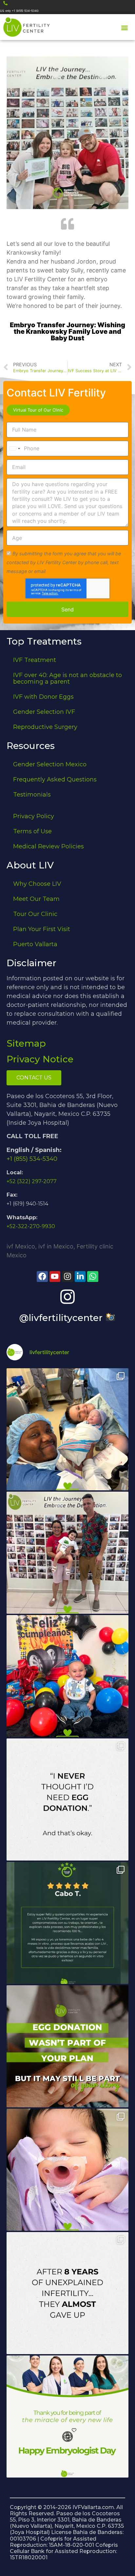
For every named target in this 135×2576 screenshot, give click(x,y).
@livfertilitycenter (62, 1318)
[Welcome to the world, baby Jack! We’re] (67, 1429)
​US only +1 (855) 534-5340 (19, 11)
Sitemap (26, 1043)
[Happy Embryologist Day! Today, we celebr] (67, 2416)
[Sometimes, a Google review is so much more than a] (67, 2293)
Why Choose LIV (37, 884)
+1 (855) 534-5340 (32, 1159)
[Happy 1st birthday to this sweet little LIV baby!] (67, 1676)
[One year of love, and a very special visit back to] (67, 1553)
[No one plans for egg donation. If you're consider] (67, 1799)
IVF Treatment (35, 660)
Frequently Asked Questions (55, 779)
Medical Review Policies (48, 846)
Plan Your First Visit (42, 929)
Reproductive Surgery (45, 727)
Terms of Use (32, 831)
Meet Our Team (36, 899)
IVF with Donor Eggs (43, 697)
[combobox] (14, 448)
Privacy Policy (34, 816)
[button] (125, 28)
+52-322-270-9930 (31, 1226)
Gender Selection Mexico (50, 764)
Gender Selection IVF (44, 712)
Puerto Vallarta (35, 944)
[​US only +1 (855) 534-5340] (5, 3)
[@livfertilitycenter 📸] (67, 1297)
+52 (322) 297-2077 (32, 1181)
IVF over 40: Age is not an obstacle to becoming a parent (67, 678)
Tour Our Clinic (35, 914)
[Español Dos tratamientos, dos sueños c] (67, 1923)
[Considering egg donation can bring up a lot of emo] (67, 2046)
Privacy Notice (40, 1059)
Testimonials (32, 795)
